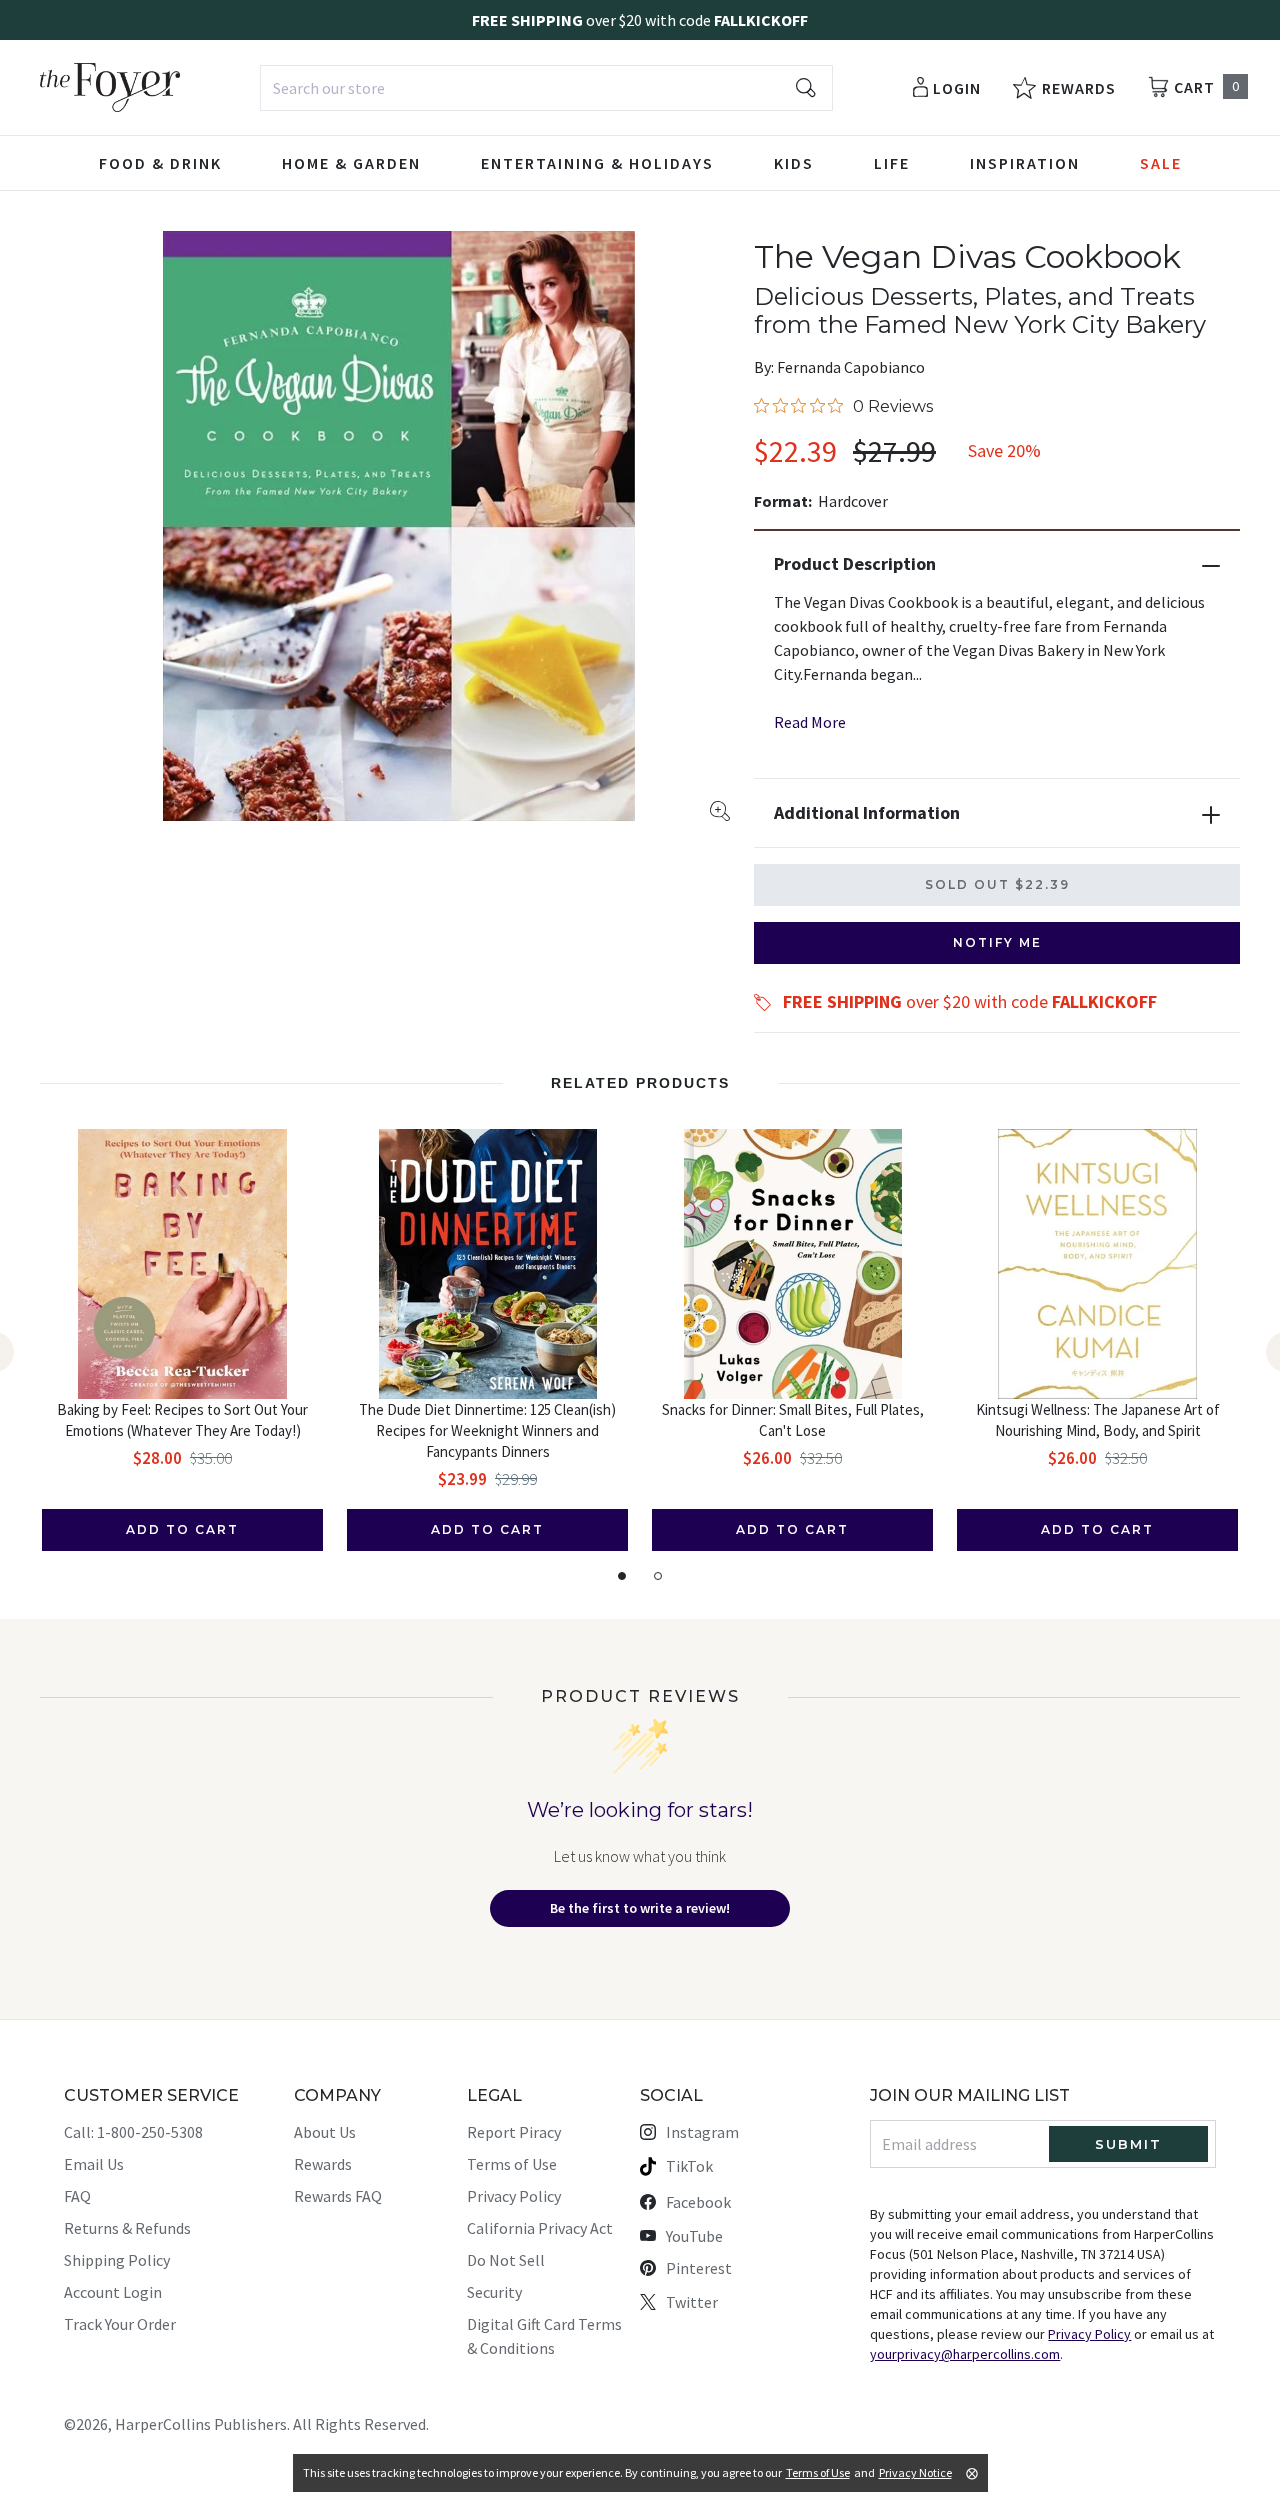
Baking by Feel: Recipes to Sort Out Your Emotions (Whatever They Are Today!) (182, 1420)
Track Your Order (120, 2324)
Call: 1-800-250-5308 (133, 2132)
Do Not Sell (506, 2260)
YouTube (694, 2236)
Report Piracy (514, 2132)
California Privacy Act (540, 2228)
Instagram (702, 2132)
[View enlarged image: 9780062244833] (399, 526)
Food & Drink (160, 163)
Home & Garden (351, 163)
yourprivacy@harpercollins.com (965, 2354)
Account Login (113, 2292)
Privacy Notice (915, 2472)
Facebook (698, 2202)
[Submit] (806, 88)
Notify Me (997, 942)
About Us (325, 2132)
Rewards (323, 2164)
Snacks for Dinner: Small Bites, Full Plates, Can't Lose (793, 1420)
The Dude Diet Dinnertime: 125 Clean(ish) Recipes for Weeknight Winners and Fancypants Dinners (487, 1430)
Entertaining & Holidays (597, 163)
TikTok (689, 2166)
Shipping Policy (117, 2260)
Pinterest (699, 2268)
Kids (794, 163)
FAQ (77, 2196)
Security (494, 2292)
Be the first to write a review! (640, 1908)
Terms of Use (512, 2164)
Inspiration (1025, 163)
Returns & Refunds (127, 2228)
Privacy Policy (514, 2196)
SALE (1161, 163)
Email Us (94, 2164)
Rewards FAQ (338, 2196)
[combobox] (546, 88)
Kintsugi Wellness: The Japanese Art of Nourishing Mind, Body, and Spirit (1098, 1420)
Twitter (692, 2302)
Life (892, 163)
